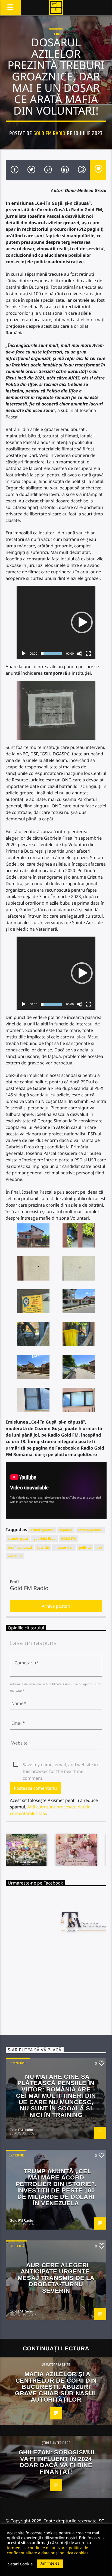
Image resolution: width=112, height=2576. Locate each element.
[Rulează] (24, 654)
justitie (43, 1547)
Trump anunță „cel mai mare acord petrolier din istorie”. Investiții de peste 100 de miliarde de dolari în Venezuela (56, 2187)
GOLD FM (68, 1539)
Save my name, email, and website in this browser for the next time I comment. (60, 1765)
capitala (66, 1530)
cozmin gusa (18, 1539)
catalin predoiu (90, 1530)
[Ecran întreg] (88, 654)
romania (15, 1556)
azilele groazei (42, 1530)
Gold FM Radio (50, 134)
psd (99, 1547)
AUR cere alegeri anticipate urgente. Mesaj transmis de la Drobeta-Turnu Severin (56, 2278)
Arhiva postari (56, 1606)
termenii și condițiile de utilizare (37, 2548)
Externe (16, 2155)
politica (85, 1547)
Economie (18, 2063)
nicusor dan (64, 1547)
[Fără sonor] (80, 654)
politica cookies (74, 2553)
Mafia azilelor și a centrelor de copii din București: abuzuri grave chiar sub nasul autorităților (56, 2387)
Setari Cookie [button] (20, 2564)
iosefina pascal (20, 1547)
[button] (82, 622)
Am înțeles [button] (50, 2563)
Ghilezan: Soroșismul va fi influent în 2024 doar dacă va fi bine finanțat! (57, 2462)
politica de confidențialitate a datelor (47, 2550)
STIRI (56, 34)
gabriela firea (44, 1539)
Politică (17, 2246)
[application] (56, 622)
